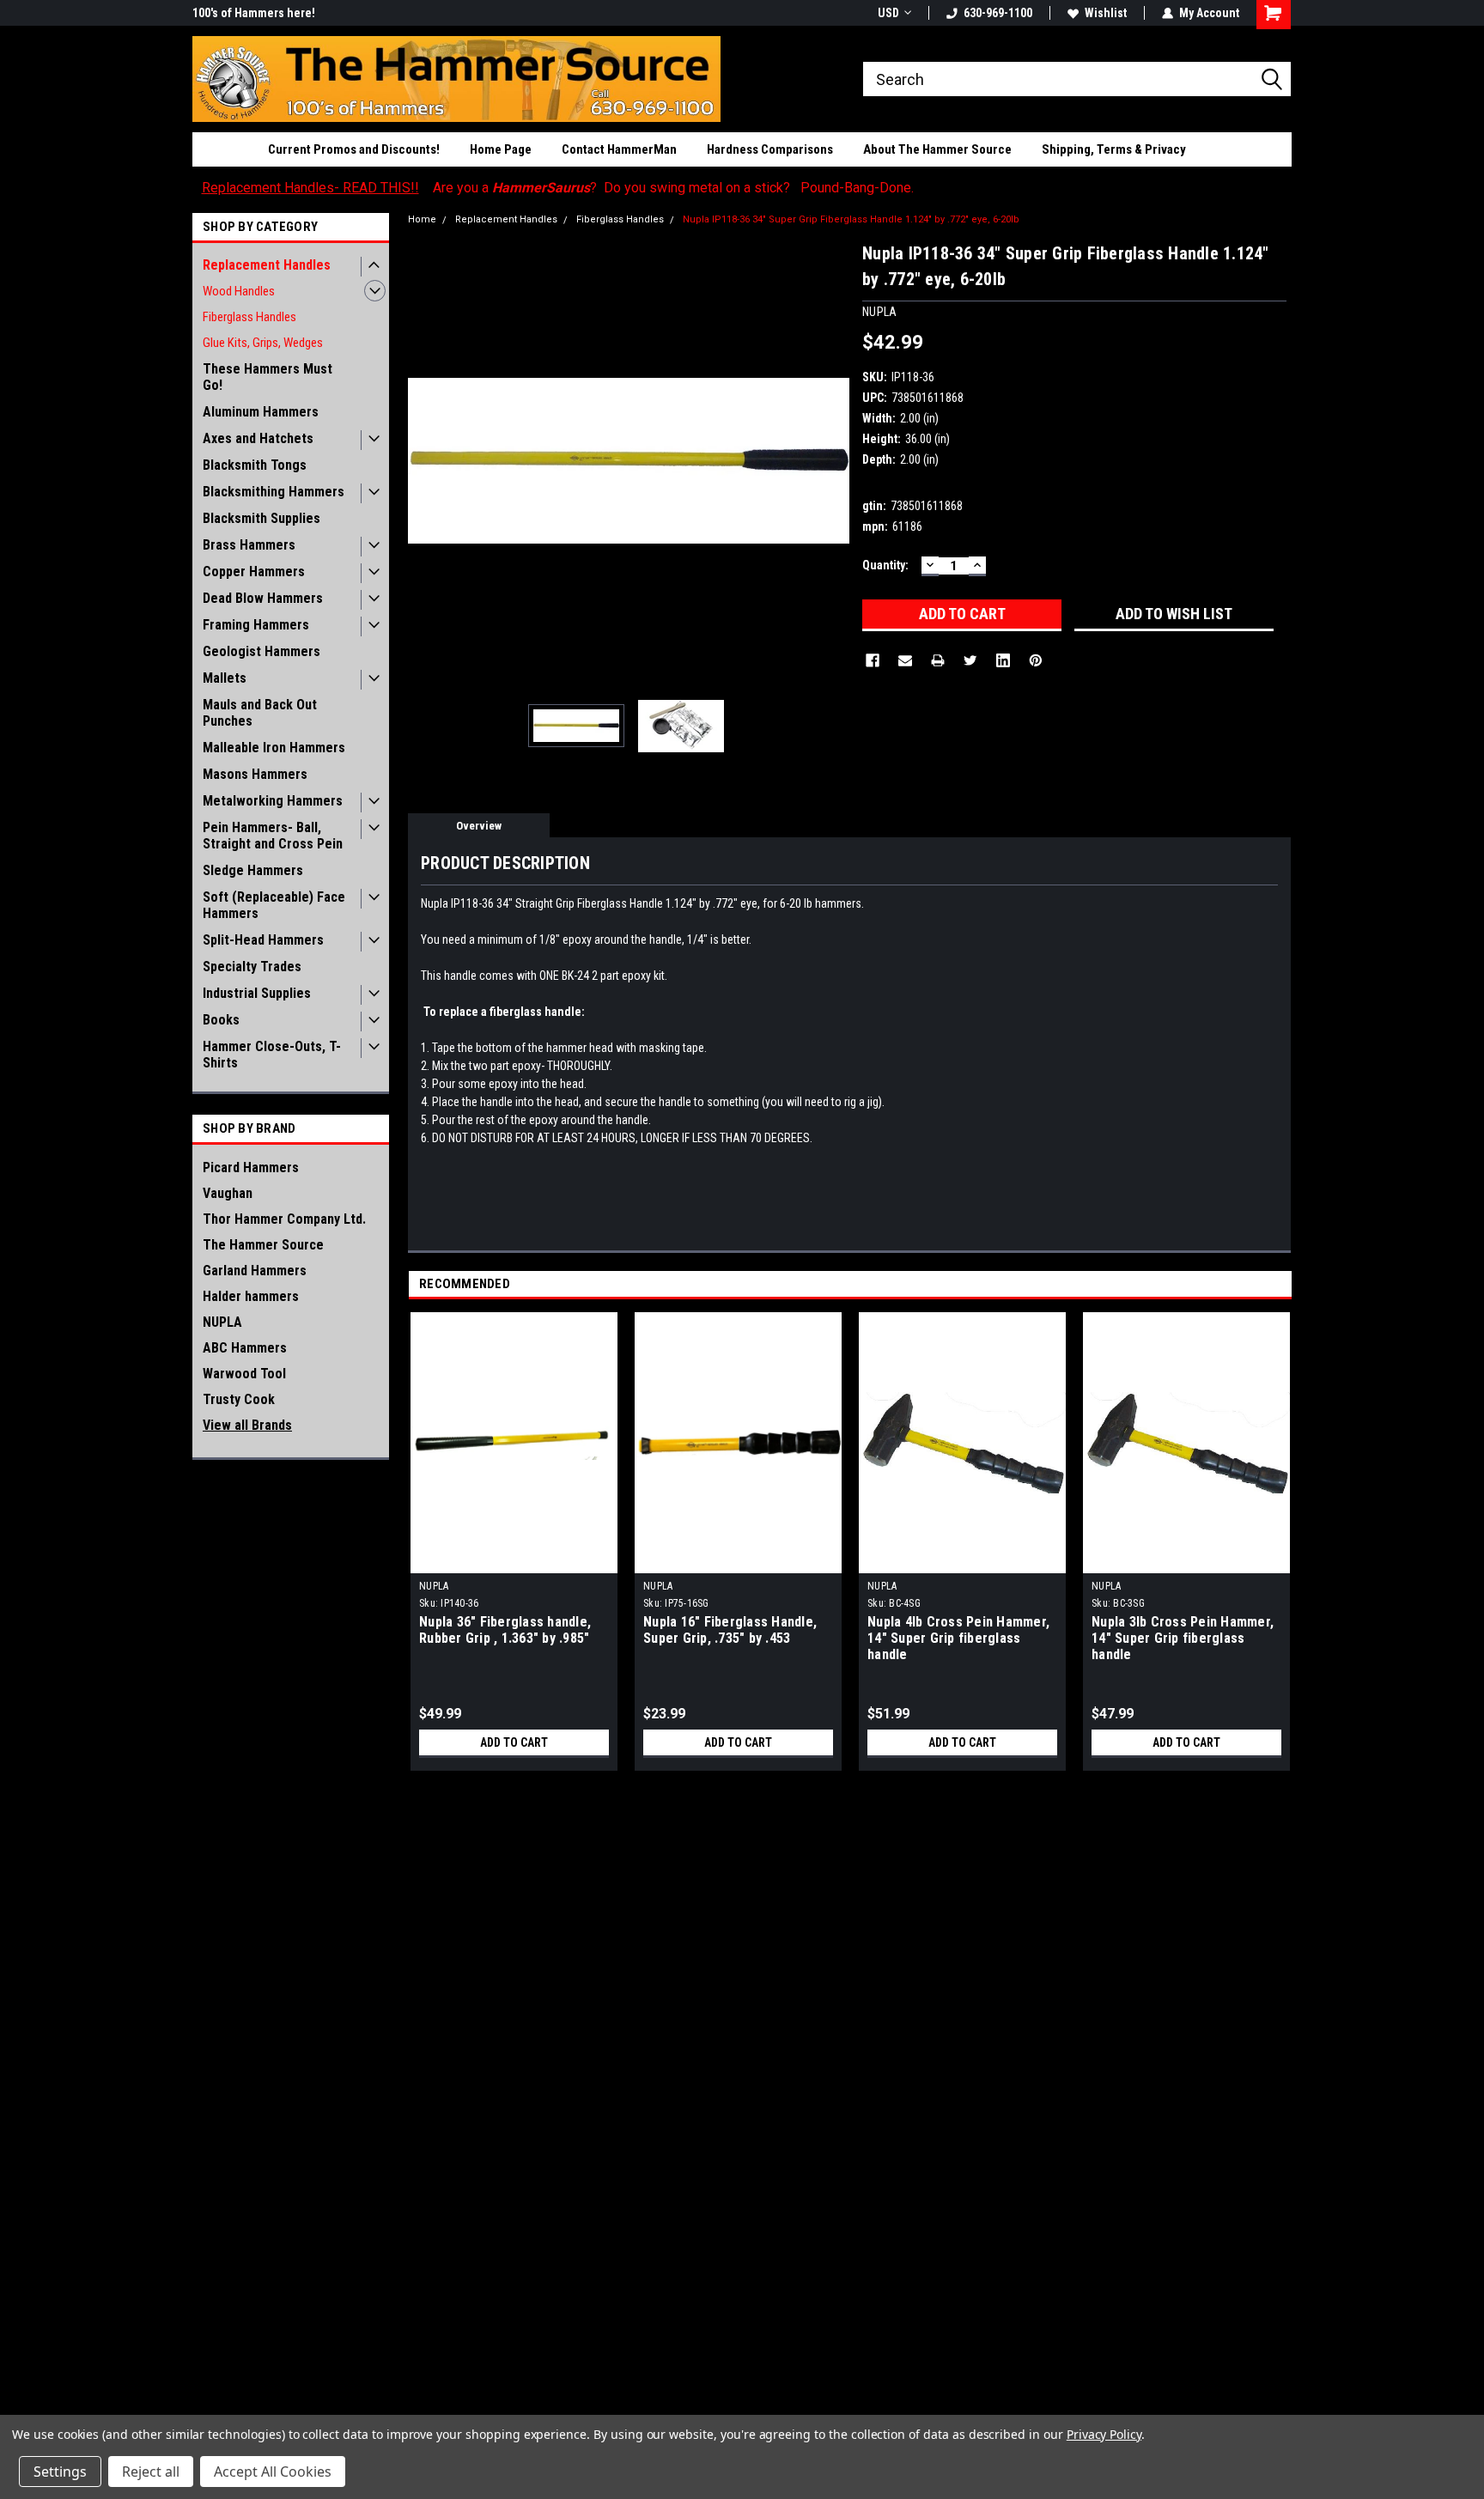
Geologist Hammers (262, 651)
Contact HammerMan (619, 149)
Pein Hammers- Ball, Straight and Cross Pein (273, 836)
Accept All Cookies (273, 2472)
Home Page (501, 149)
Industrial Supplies (257, 993)
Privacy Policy (1104, 2434)
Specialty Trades (252, 967)
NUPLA (222, 1322)
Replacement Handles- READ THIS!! (310, 188)
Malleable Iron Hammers (274, 748)
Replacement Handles (267, 265)
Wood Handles (239, 291)
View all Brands (247, 1425)
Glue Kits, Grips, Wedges (263, 343)
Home (422, 219)
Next (832, 461)
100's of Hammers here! (254, 13)
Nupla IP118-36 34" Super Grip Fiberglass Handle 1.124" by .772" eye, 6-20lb (851, 219)
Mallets (225, 678)
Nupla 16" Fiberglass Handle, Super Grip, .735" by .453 (730, 1630)
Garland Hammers (255, 1271)
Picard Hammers (251, 1167)
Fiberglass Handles (249, 317)
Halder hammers (251, 1296)
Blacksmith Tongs (255, 465)
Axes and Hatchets (258, 438)
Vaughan (228, 1193)
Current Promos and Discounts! (354, 149)
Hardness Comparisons (770, 149)
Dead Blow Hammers (263, 598)
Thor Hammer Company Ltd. (284, 1219)
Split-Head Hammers (263, 940)
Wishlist (1106, 13)
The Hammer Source (263, 1245)
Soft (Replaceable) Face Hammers (274, 905)
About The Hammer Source (937, 149)
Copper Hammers (254, 572)
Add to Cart (514, 1742)
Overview (479, 826)
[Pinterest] (1036, 660)
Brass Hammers (249, 545)
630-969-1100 (998, 13)
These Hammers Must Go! (268, 377)
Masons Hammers (255, 774)
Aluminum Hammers (261, 412)
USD (888, 13)
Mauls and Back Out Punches (260, 713)
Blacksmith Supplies (262, 518)
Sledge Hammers (253, 870)
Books (221, 1020)
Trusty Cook (239, 1399)
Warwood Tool (244, 1374)
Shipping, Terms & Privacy (1114, 149)
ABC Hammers (245, 1348)
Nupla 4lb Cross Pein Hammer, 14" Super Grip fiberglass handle (958, 1638)
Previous (425, 461)
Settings (60, 2472)
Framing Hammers (256, 625)
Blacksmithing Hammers (274, 492)
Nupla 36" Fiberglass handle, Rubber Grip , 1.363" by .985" (505, 1630)
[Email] (905, 660)
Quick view (514, 1560)
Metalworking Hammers (273, 801)
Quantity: (885, 565)
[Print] (938, 660)
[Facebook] (873, 660)
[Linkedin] (1003, 660)
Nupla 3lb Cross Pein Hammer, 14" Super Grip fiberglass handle (1183, 1638)
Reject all (151, 2472)
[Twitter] (970, 660)
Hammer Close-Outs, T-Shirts (272, 1055)
